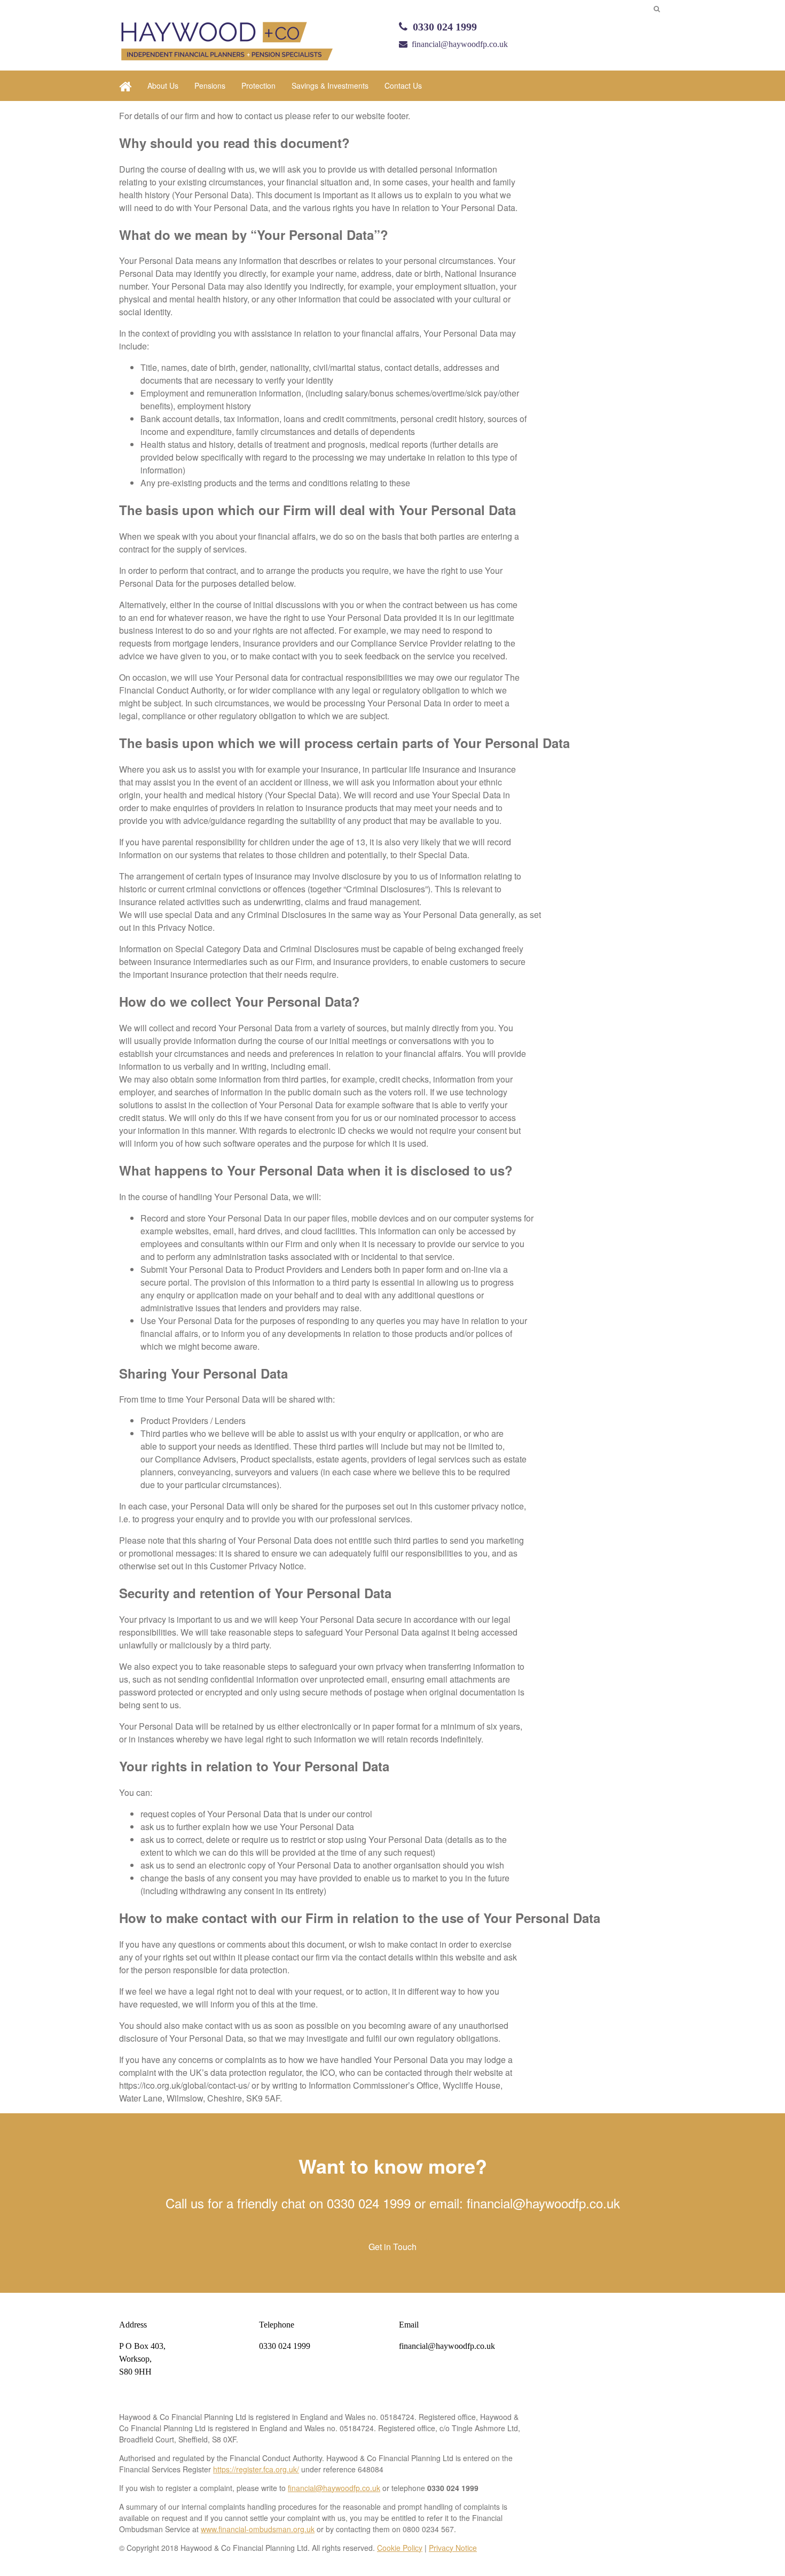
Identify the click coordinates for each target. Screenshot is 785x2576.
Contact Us (403, 85)
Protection (258, 85)
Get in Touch (392, 2247)
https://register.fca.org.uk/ (256, 2469)
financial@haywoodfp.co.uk (460, 44)
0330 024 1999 (445, 27)
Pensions (210, 85)
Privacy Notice (453, 2548)
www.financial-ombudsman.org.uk (258, 2529)
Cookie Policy (400, 2548)
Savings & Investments (330, 85)
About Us (163, 85)
